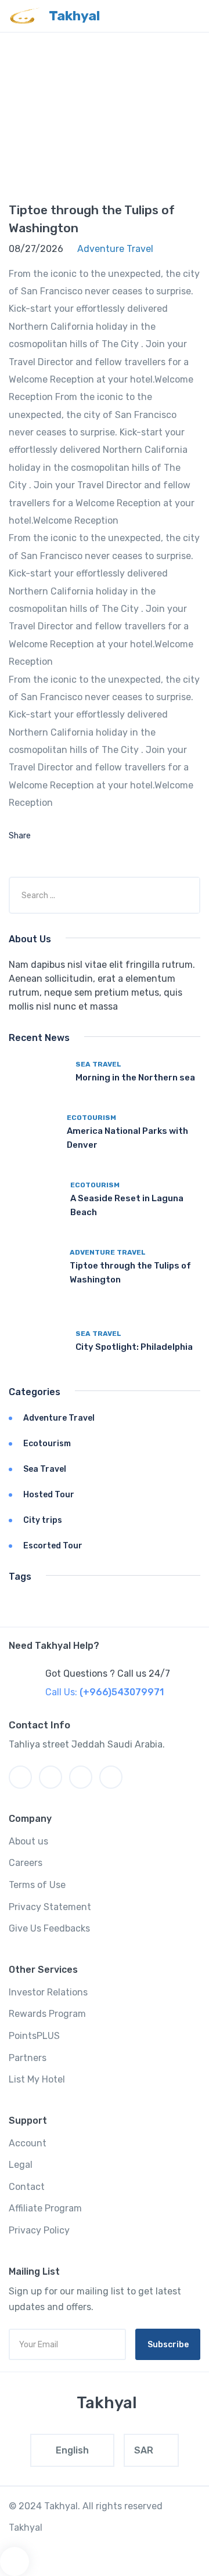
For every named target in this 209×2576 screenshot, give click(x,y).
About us (28, 1841)
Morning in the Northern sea (135, 1078)
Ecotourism (91, 1118)
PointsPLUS (34, 2036)
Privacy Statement (50, 1907)
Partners (28, 2058)
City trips (43, 1520)
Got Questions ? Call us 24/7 (108, 1674)
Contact (27, 2187)
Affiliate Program (45, 2208)
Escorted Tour (53, 1546)
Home (88, 107)
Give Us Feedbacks (49, 1928)
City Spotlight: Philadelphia (134, 1347)
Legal (21, 2165)
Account (28, 2143)
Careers (26, 1863)
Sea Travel (98, 1064)
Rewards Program (47, 2014)
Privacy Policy (39, 2230)
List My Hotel (37, 2079)
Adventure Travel (108, 1252)
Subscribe (168, 2345)
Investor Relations (48, 1992)
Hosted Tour (49, 1495)
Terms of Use (37, 1885)
